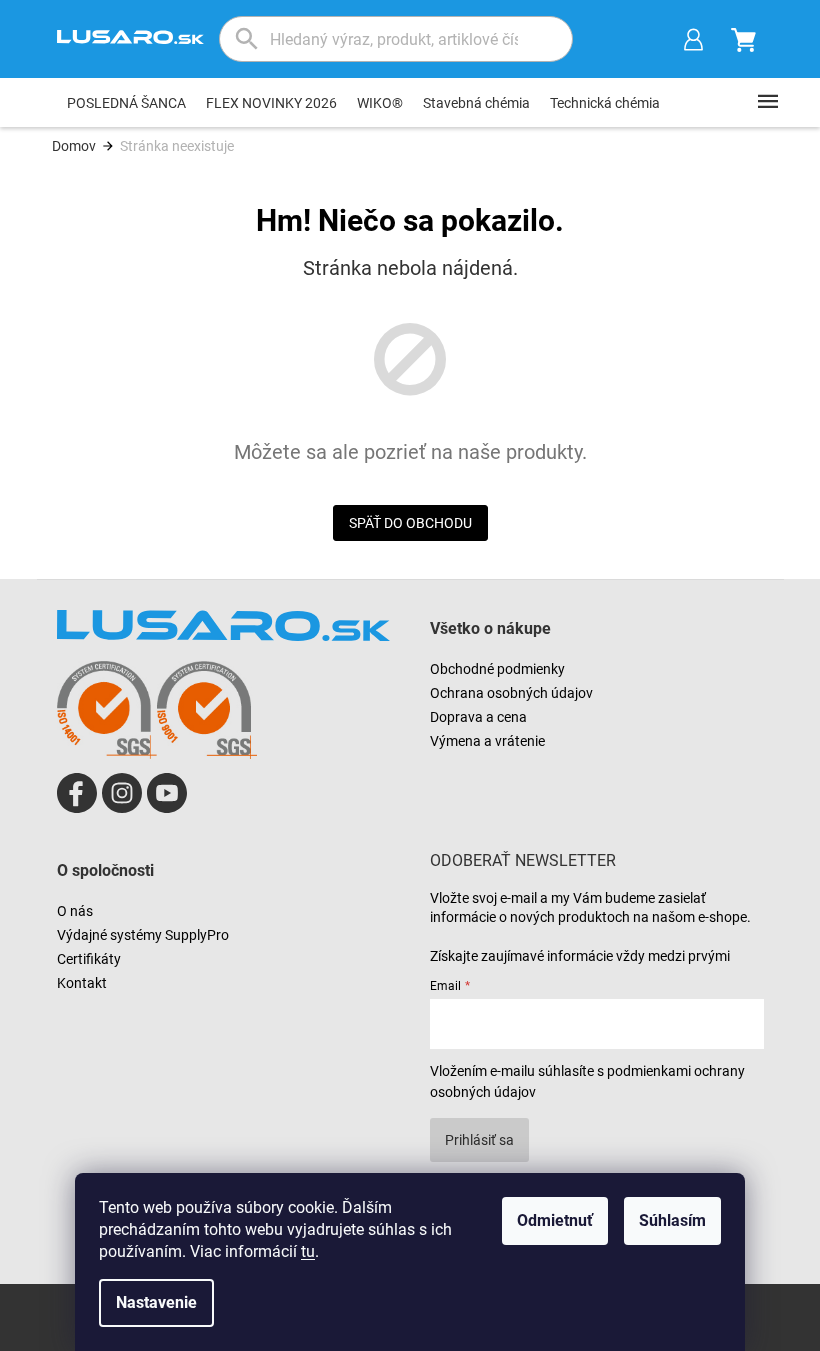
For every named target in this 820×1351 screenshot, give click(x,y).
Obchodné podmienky (497, 669)
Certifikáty (89, 959)
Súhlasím (672, 1220)
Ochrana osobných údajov (511, 693)
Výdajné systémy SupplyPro (143, 935)
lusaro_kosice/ (122, 793)
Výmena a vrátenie (487, 741)
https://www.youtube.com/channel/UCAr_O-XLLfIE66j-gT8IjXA (167, 793)
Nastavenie (156, 1302)
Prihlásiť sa (479, 1140)
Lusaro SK (77, 793)
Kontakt (82, 983)
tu (308, 1251)
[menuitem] (126, 103)
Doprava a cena (478, 717)
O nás (75, 911)
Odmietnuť (555, 1220)
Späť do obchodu (410, 523)
